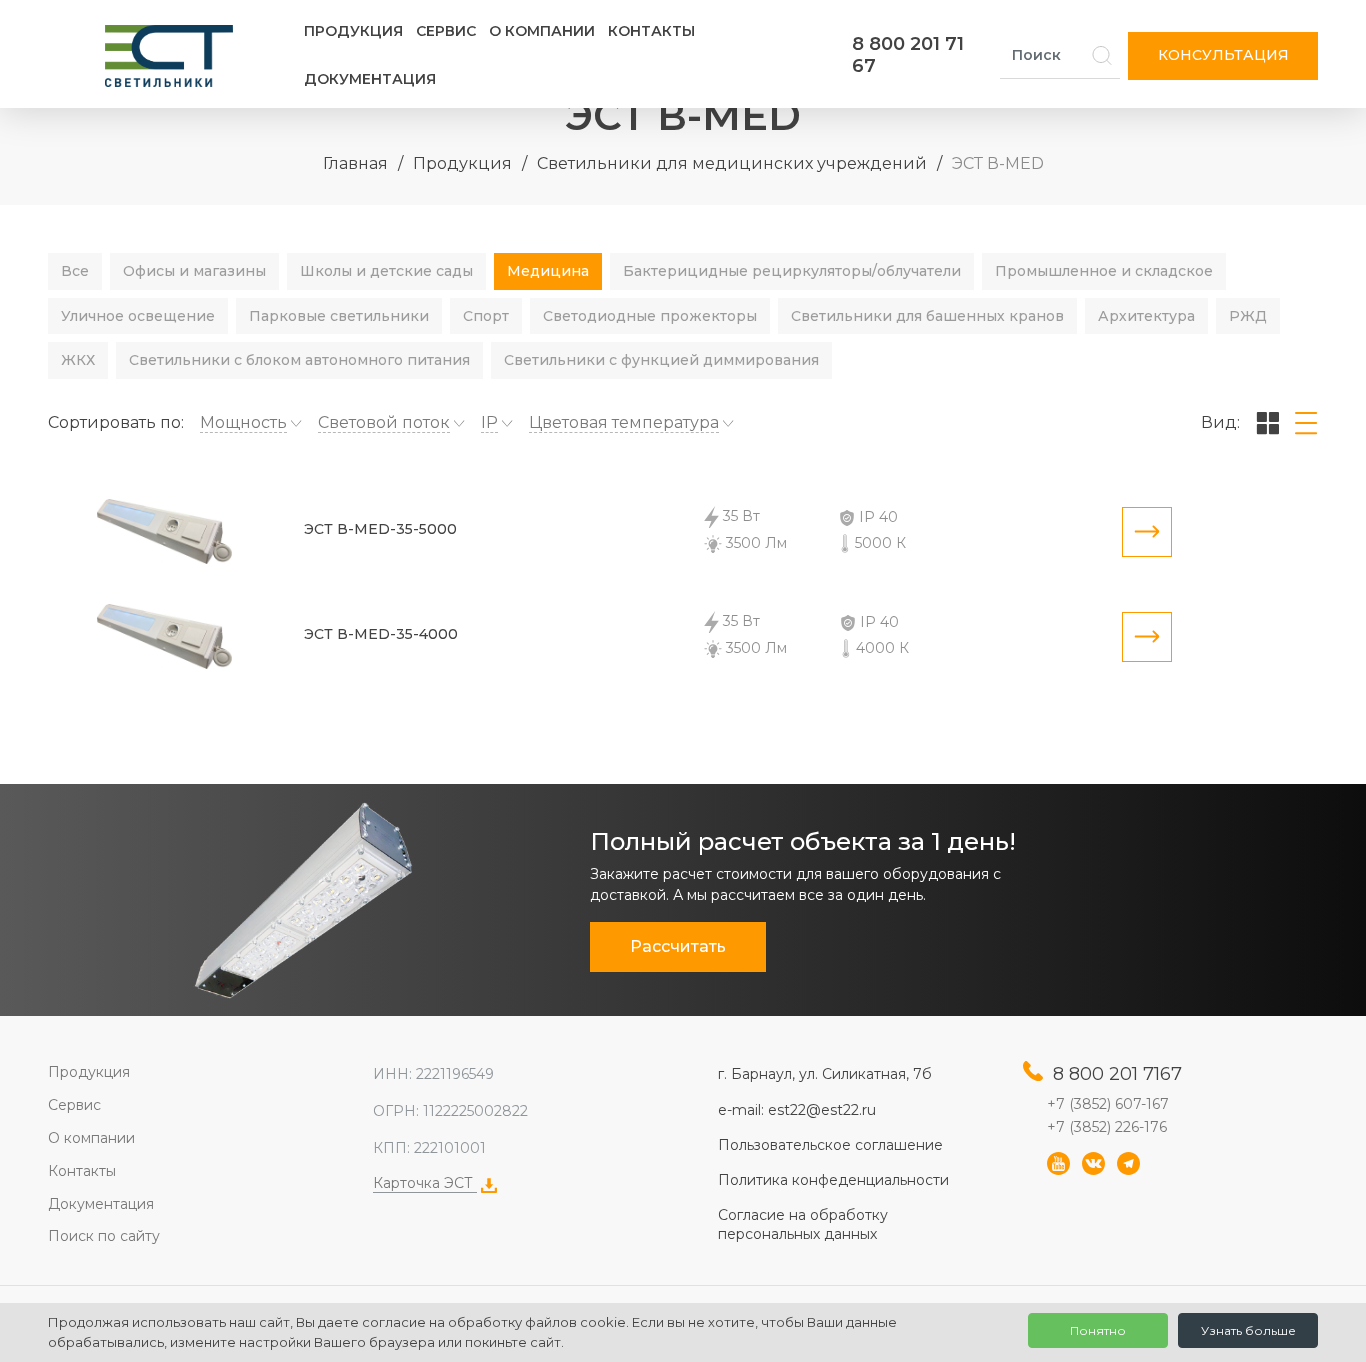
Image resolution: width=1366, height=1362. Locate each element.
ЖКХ (78, 360)
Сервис (446, 31)
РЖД (1248, 316)
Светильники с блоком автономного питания (299, 360)
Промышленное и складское (1104, 271)
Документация (370, 79)
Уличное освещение (138, 316)
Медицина (548, 271)
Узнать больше (1248, 1330)
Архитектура (1146, 316)
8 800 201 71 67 (908, 55)
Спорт (486, 316)
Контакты (651, 31)
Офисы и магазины (194, 271)
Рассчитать (678, 946)
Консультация (1223, 55)
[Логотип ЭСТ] (173, 56)
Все (75, 271)
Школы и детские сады (386, 271)
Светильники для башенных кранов (927, 316)
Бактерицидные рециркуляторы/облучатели (792, 271)
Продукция (353, 31)
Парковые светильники (339, 316)
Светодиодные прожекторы (650, 316)
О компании (542, 31)
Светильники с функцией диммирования (661, 360)
